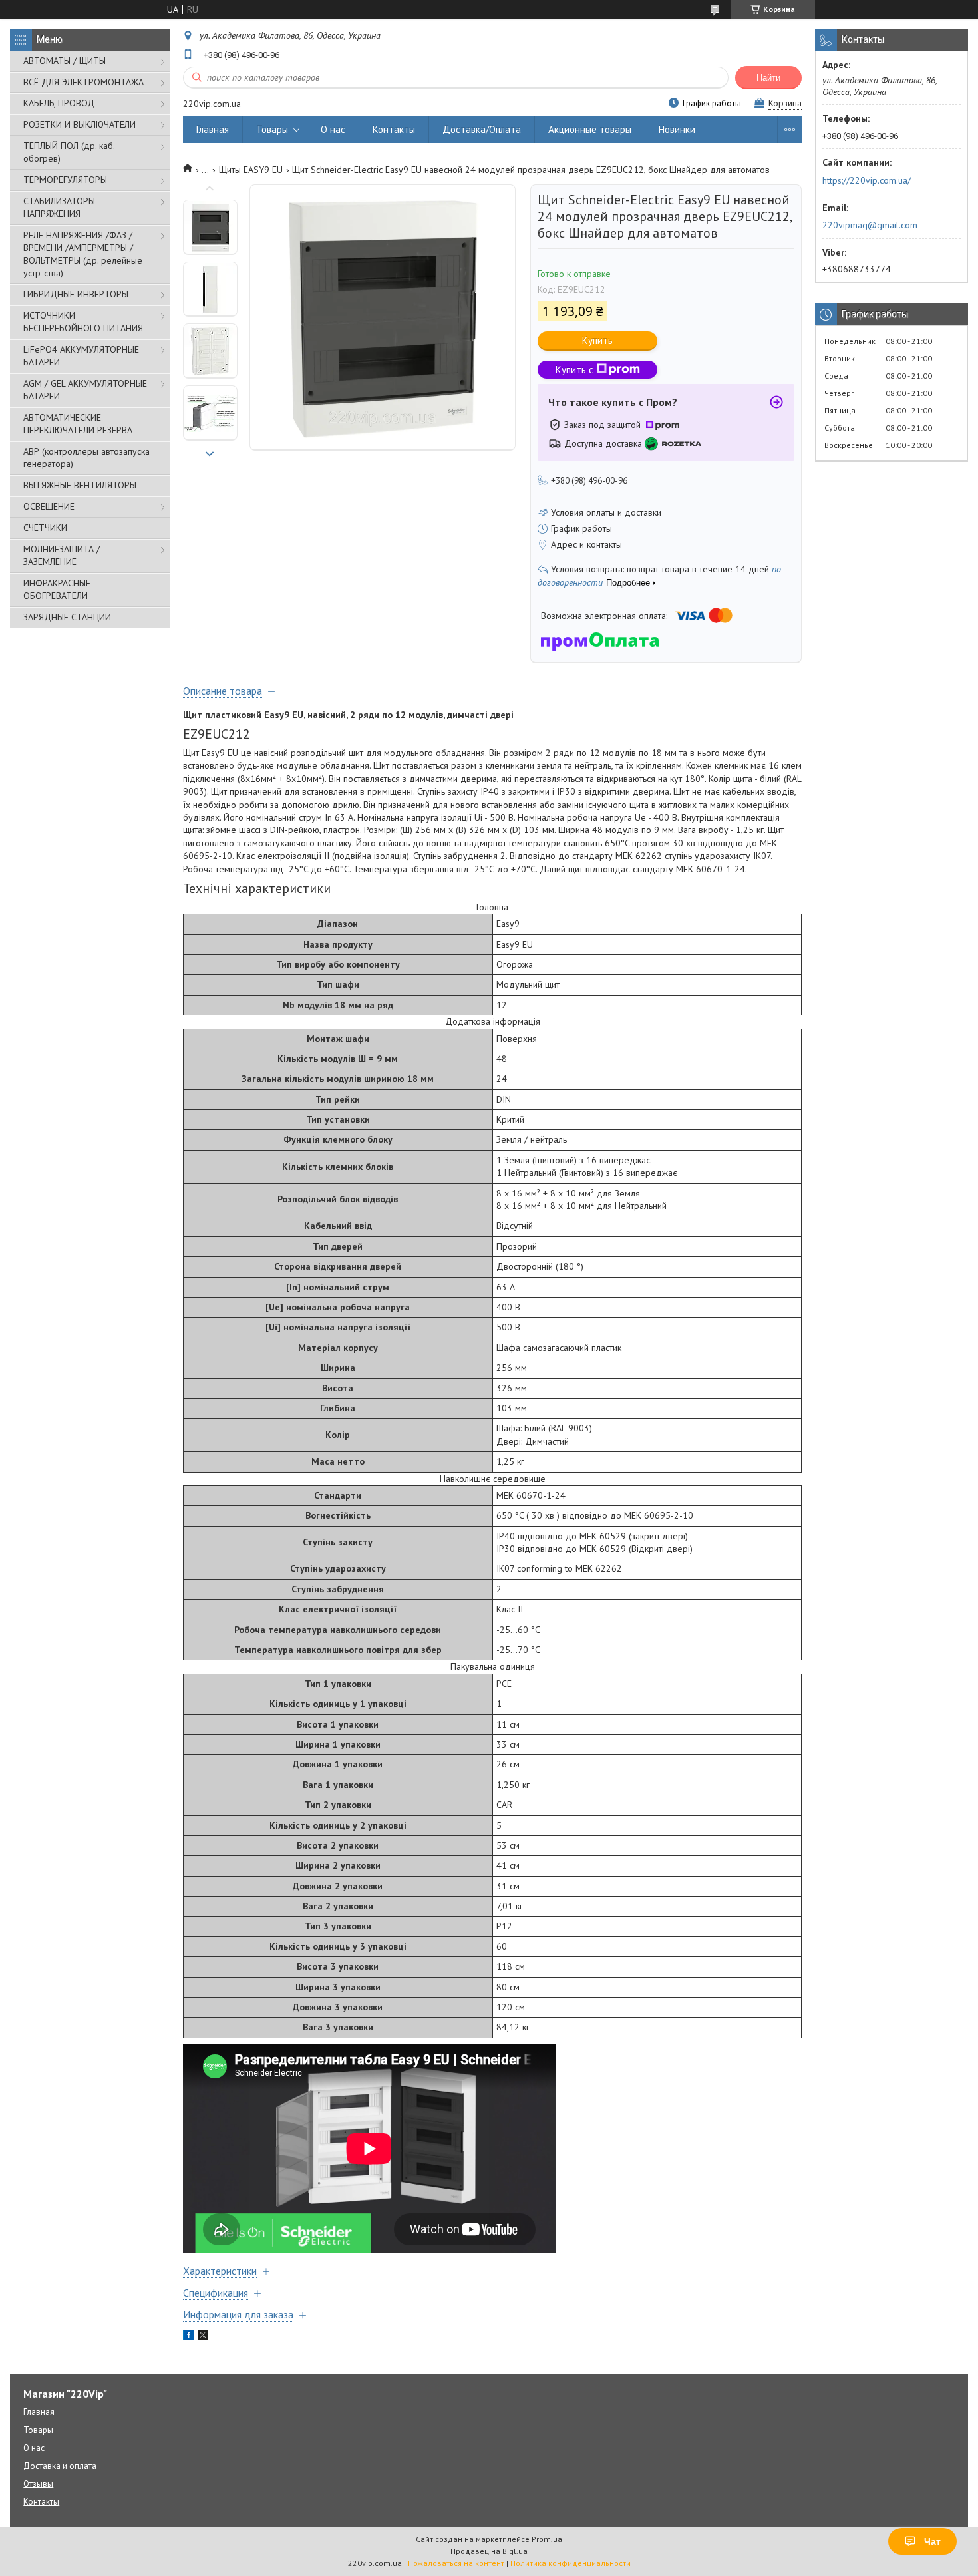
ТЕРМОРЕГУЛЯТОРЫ (65, 180)
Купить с (574, 370)
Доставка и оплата (60, 2466)
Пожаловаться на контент (456, 2563)
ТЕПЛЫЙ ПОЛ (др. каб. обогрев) (69, 152)
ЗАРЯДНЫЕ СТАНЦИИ (67, 617)
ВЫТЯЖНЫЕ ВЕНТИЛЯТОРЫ (80, 485)
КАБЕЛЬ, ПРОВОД (59, 103)
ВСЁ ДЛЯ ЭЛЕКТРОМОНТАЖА (83, 82)
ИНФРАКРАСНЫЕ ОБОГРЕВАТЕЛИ (57, 589)
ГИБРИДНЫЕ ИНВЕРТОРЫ (76, 294)
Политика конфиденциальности (570, 2563)
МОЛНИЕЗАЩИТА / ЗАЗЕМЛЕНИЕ (62, 555)
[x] (203, 2337)
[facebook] (189, 2337)
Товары (272, 129)
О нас (333, 129)
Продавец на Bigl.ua (489, 2551)
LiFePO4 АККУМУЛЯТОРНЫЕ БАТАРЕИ (81, 356)
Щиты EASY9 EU (251, 170)
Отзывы (38, 2484)
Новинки (677, 129)
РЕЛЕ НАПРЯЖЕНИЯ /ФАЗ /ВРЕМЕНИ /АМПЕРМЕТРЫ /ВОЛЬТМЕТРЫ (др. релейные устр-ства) (83, 254)
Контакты (394, 129)
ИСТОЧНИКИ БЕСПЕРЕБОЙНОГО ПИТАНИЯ (83, 322)
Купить (597, 340)
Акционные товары (590, 129)
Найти (768, 78)
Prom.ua (547, 2539)
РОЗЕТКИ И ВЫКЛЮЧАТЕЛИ (80, 124)
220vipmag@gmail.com (870, 225)
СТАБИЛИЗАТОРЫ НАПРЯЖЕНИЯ (59, 207)
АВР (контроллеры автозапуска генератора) (86, 458)
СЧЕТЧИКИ (45, 528)
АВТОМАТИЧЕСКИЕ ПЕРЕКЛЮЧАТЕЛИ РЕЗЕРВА (78, 424)
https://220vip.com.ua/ (867, 180)
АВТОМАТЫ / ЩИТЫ (65, 61)
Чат (932, 2541)
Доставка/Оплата (482, 129)
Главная (213, 129)
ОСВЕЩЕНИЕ (49, 506)
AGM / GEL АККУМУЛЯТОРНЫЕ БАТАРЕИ (85, 390)
